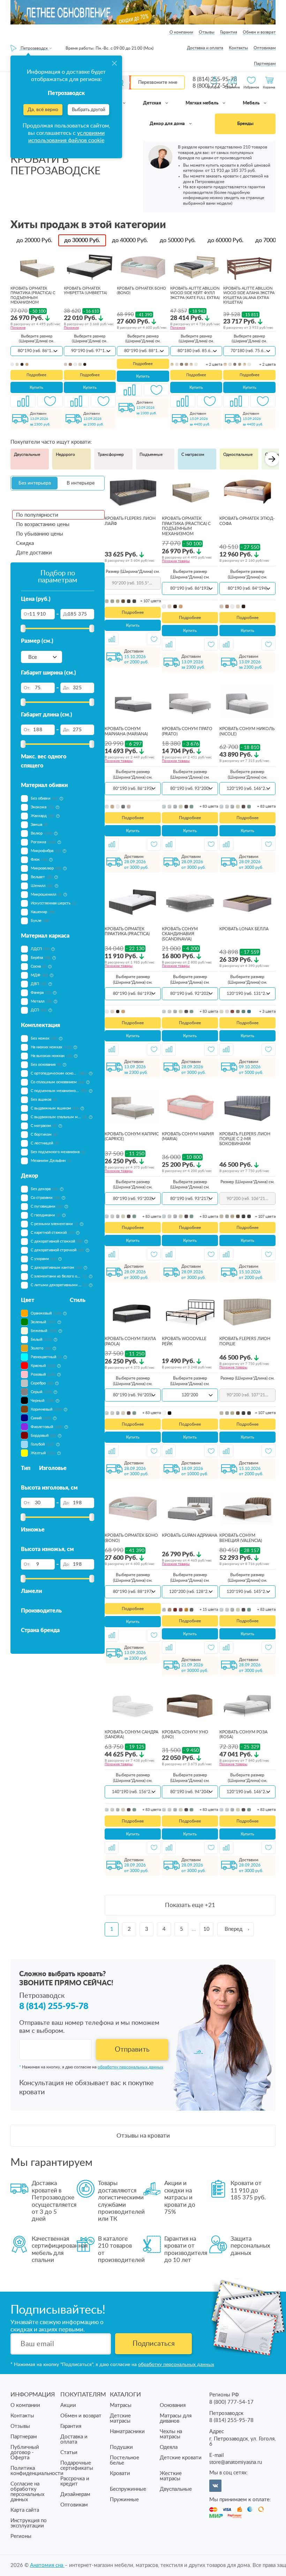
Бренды (245, 124)
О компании (181, 32)
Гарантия (229, 32)
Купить (36, 387)
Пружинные (124, 2500)
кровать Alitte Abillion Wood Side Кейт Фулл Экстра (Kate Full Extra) (195, 293)
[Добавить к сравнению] (23, 401)
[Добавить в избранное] (50, 401)
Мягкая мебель (202, 103)
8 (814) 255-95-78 (54, 2006)
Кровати (120, 2473)
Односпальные (238, 454)
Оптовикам (265, 48)
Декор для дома (168, 124)
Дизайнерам (75, 2494)
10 (206, 1929)
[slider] (23, 628)
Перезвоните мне (158, 82)
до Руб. (34, 240)
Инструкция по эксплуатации (29, 2523)
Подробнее (36, 375)
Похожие (18, 328)
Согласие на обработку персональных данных (27, 2492)
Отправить (132, 2050)
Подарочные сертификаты (77, 2466)
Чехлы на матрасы (171, 2434)
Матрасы (121, 2405)
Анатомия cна (47, 2565)
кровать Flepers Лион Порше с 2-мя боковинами (245, 1139)
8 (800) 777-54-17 (231, 2402)
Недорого (65, 454)
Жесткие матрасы (171, 2476)
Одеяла (169, 2447)
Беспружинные (128, 2489)
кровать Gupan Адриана (190, 1535)
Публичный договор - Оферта (25, 2453)
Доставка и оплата (205, 48)
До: (66, 614)
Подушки (121, 2447)
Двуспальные (27, 454)
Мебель (252, 103)
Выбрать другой (88, 110)
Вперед (234, 1929)
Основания (173, 2405)
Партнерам (265, 64)
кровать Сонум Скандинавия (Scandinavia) (180, 934)
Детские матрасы (120, 2418)
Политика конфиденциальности (37, 2471)
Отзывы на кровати (143, 2136)
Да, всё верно (43, 110)
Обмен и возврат (259, 32)
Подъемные (151, 454)
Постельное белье (125, 2460)
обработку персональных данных (130, 2067)
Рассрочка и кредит (75, 2481)
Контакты (238, 48)
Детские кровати (181, 2458)
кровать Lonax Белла (244, 929)
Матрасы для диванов (176, 2418)
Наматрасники (127, 2432)
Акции (68, 2405)
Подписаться (154, 2344)
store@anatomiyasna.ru (236, 2462)
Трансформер (111, 454)
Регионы (21, 2536)
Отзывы (207, 32)
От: (27, 614)
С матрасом (193, 454)
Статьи (69, 2453)
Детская (153, 103)
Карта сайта (25, 2510)
